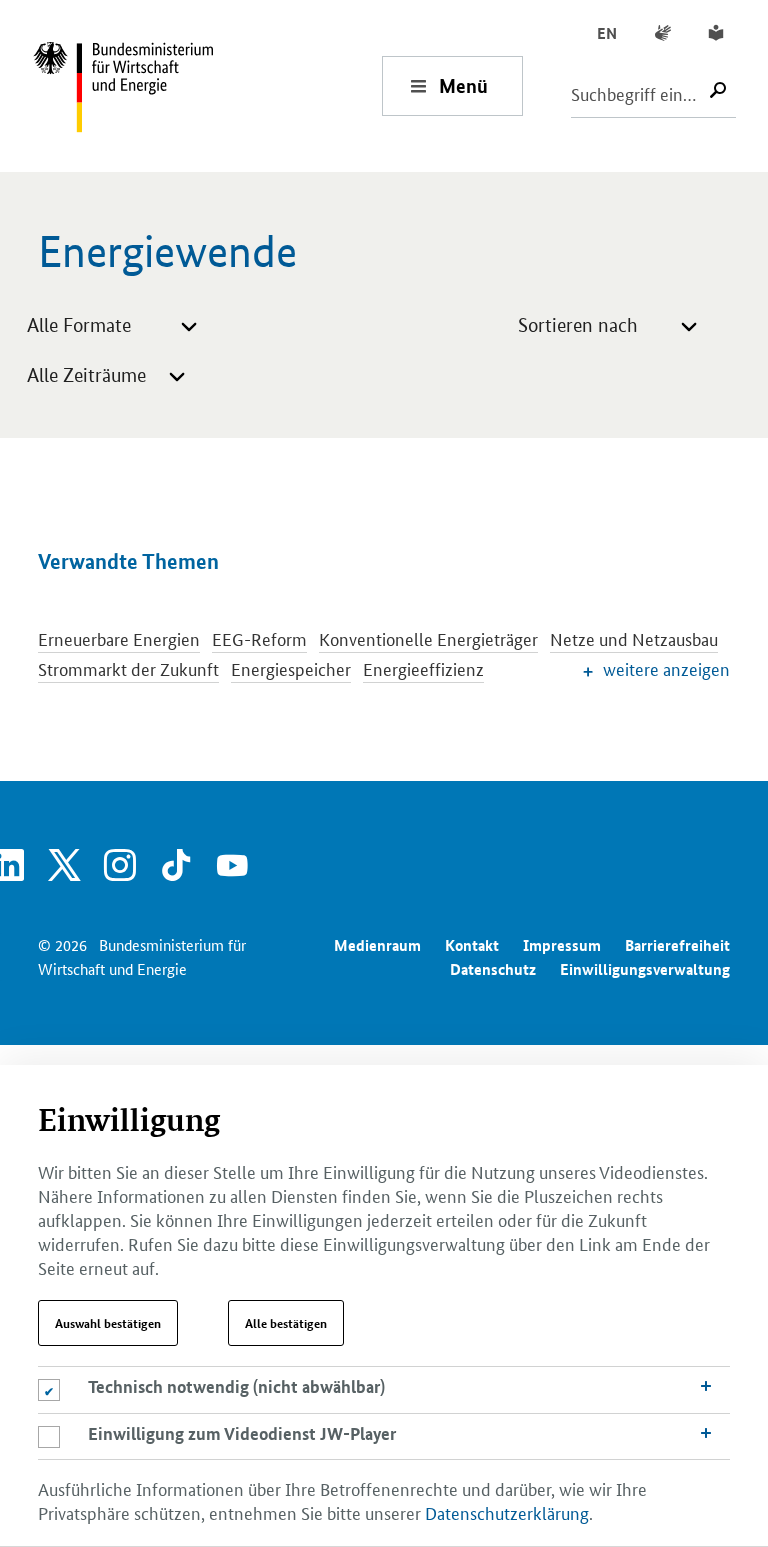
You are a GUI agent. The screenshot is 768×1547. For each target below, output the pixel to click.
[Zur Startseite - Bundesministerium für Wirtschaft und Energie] (207, 85)
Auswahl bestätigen (108, 1323)
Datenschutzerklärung (507, 1512)
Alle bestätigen (286, 1323)
